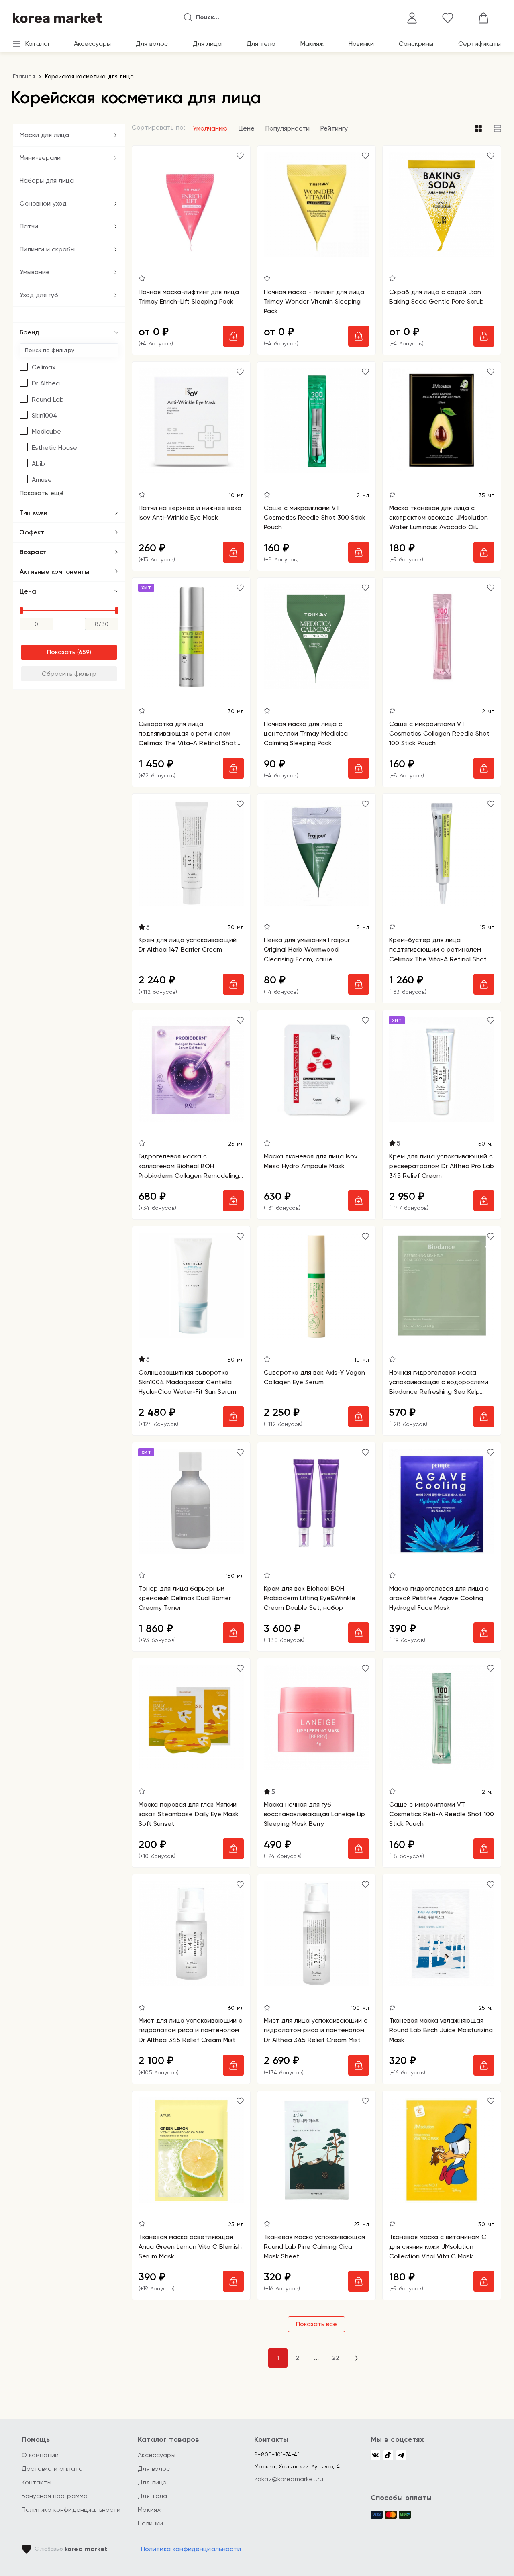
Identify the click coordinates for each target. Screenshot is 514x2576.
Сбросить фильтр (69, 674)
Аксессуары (92, 44)
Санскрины (416, 44)
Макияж (312, 44)
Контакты (37, 2482)
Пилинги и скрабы (47, 249)
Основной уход (43, 203)
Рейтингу (334, 128)
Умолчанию (210, 128)
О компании (40, 2455)
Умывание (35, 272)
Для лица (207, 44)
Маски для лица (44, 135)
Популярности (288, 128)
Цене (247, 128)
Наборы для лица (47, 181)
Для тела (261, 44)
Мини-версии (40, 158)
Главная (24, 76)
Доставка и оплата (52, 2469)
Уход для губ (39, 295)
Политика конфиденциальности (71, 2510)
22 (336, 2358)
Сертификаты (479, 44)
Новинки (361, 44)
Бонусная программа (55, 2496)
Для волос (152, 44)
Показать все (316, 2324)
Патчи (29, 226)
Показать (61, 652)
